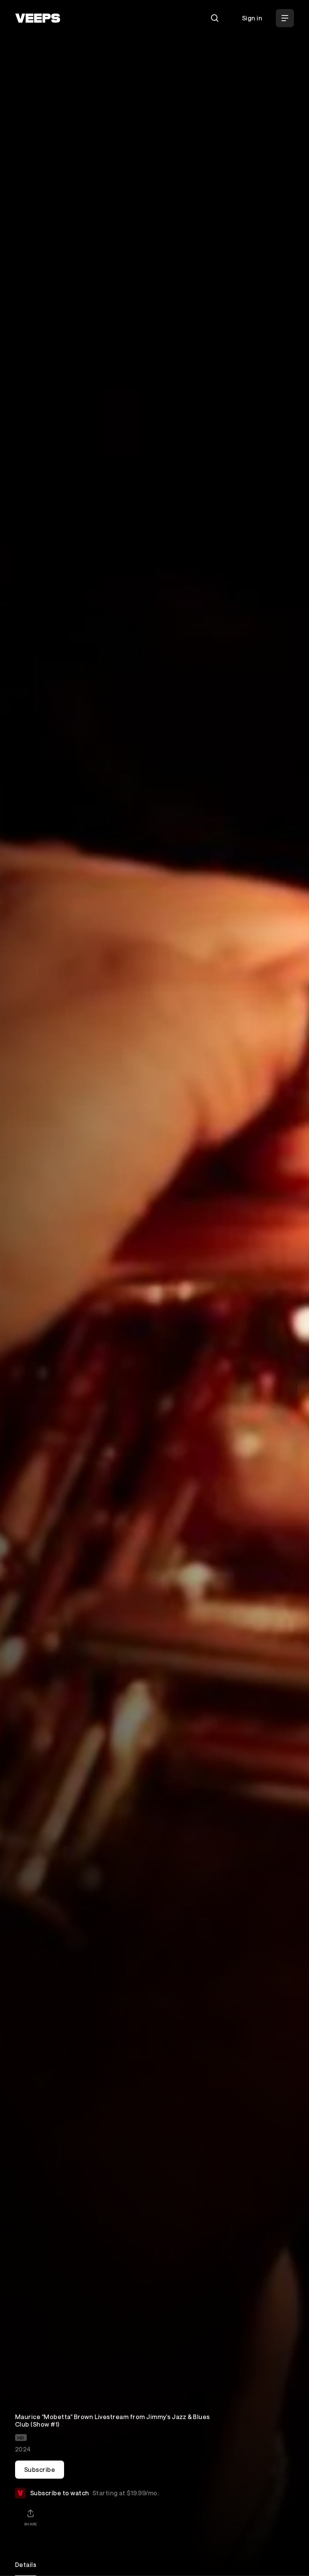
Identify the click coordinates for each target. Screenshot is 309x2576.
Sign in (252, 18)
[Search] (215, 18)
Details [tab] (26, 2564)
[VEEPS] (38, 18)
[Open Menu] (285, 18)
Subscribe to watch (94, 2493)
